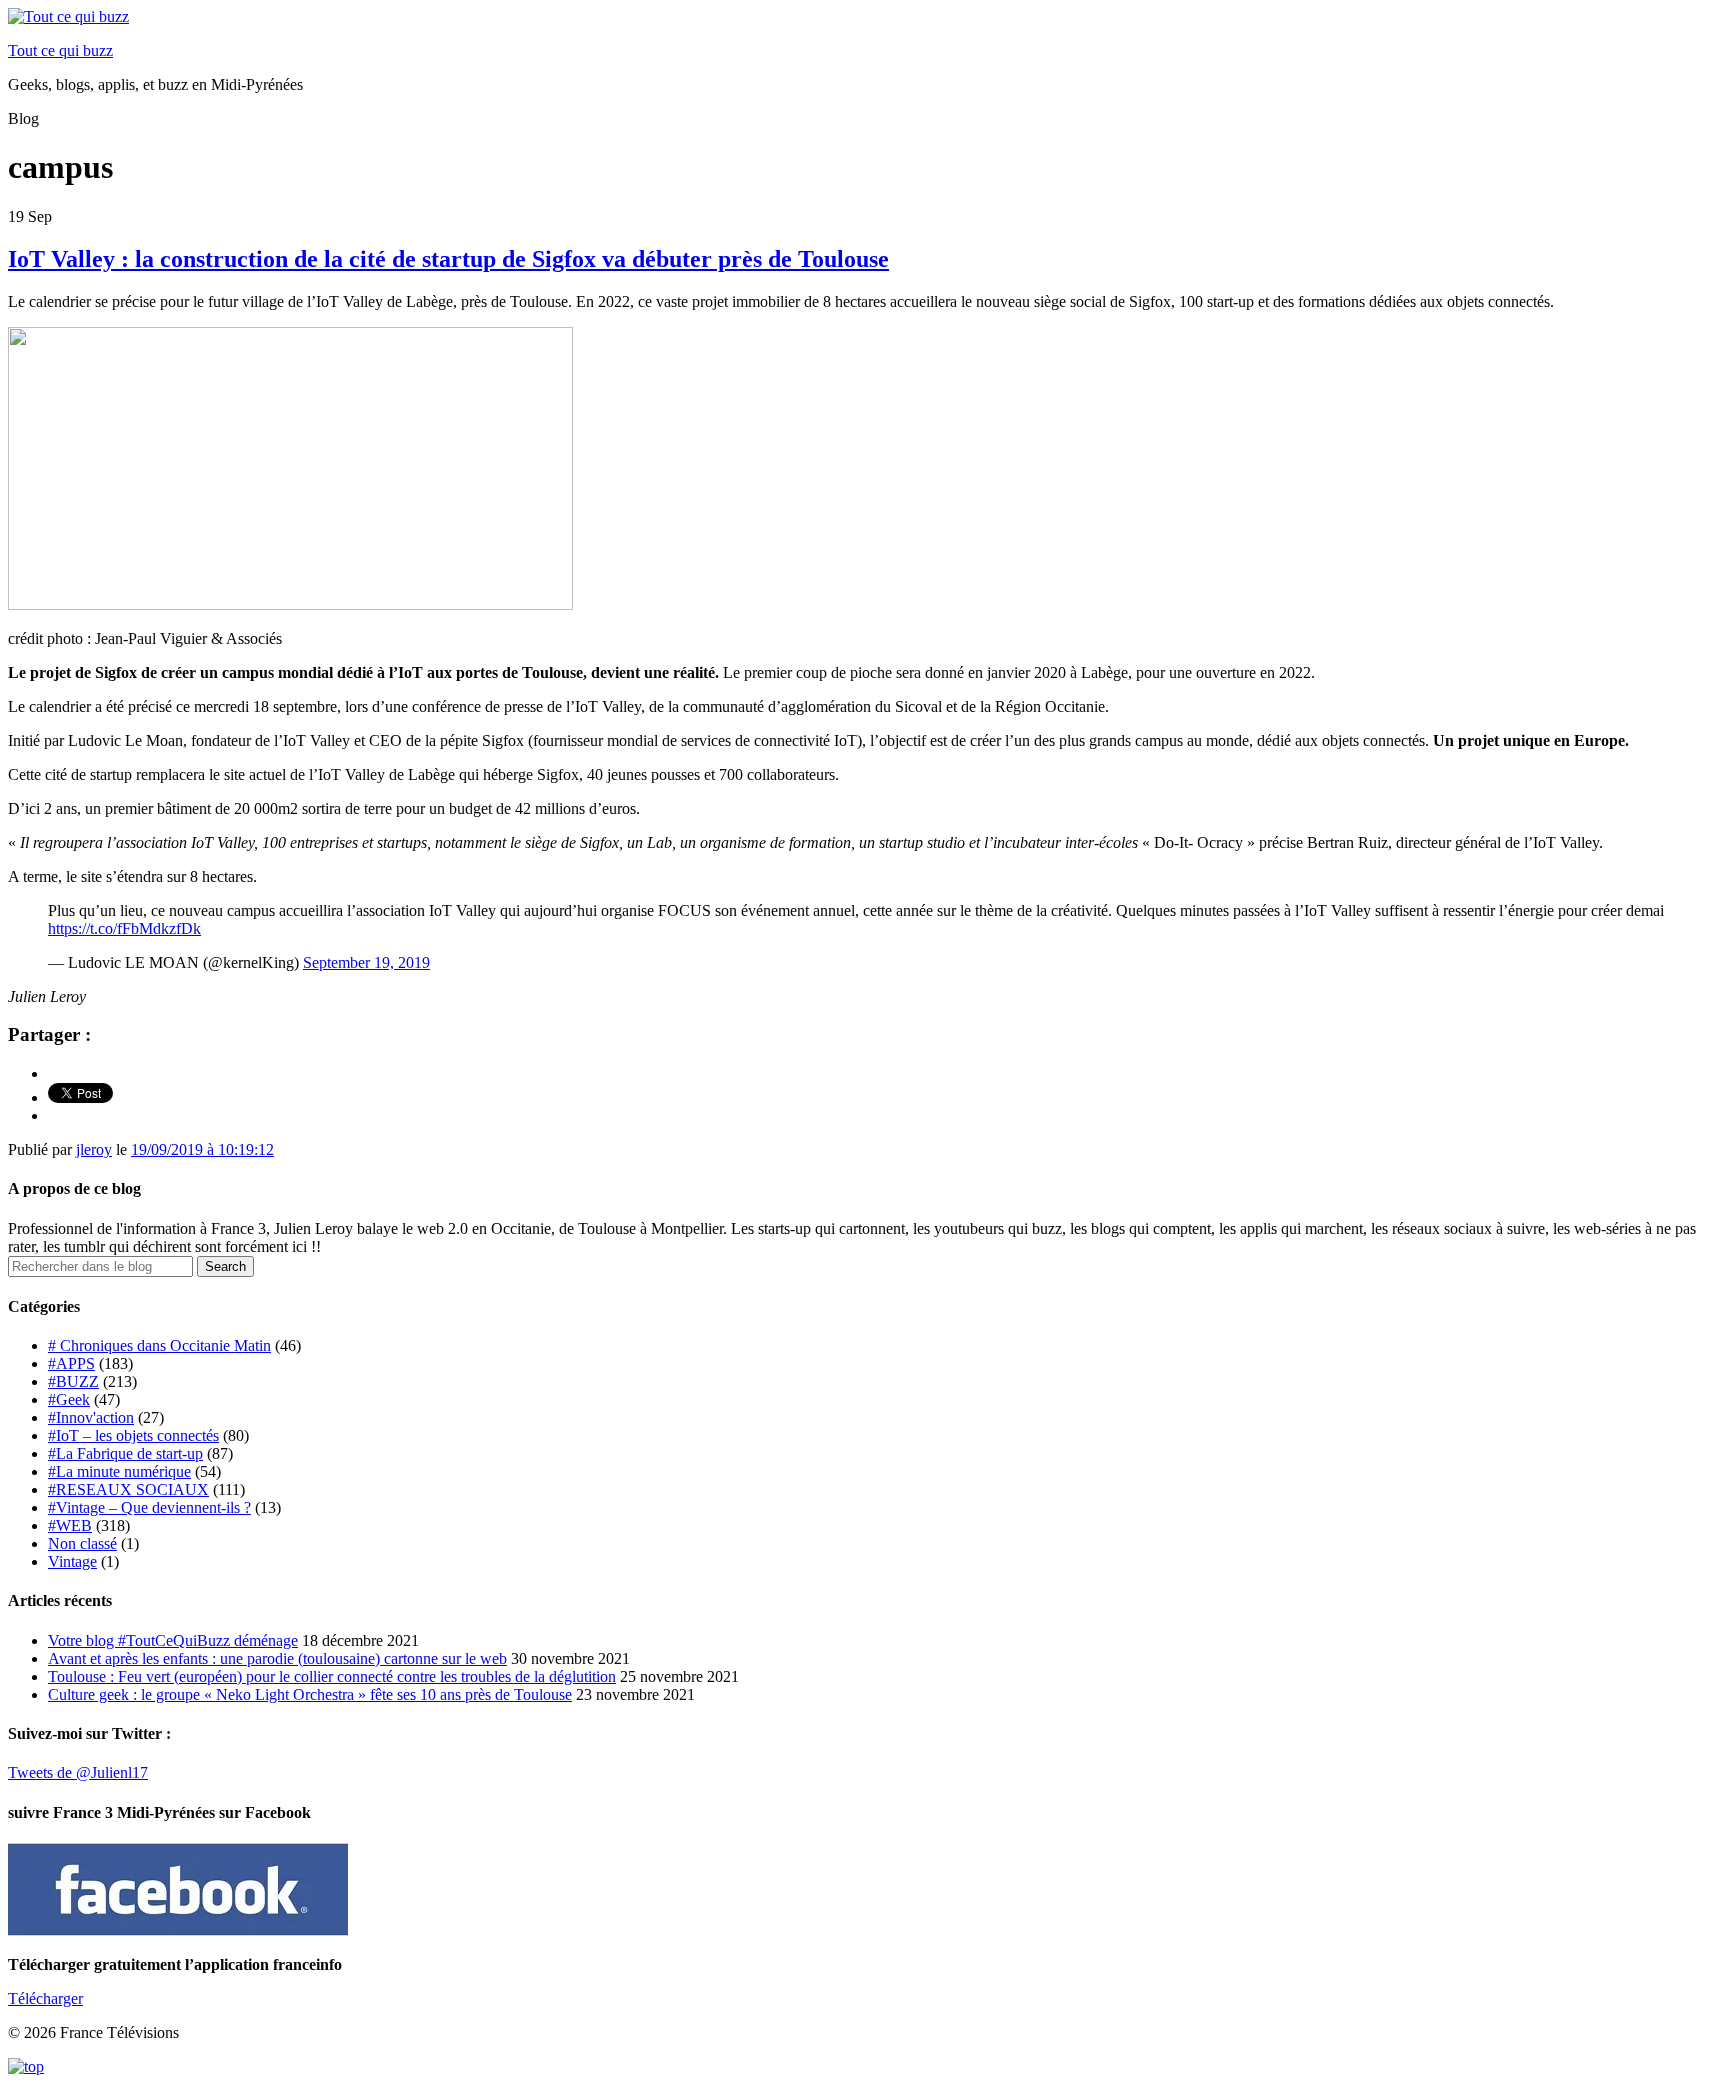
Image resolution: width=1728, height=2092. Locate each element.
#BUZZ (73, 1381)
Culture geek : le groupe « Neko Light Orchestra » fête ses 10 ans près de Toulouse (310, 1694)
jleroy (94, 1149)
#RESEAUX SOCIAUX (128, 1489)
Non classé (82, 1543)
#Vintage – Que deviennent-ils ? (149, 1507)
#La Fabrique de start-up (125, 1453)
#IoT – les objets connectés (133, 1435)
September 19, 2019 (366, 962)
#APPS (71, 1363)
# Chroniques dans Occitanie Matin (159, 1345)
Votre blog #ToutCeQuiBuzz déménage (173, 1640)
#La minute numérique (119, 1471)
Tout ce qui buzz (60, 50)
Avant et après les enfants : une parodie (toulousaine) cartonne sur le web (277, 1658)
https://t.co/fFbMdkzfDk (124, 928)
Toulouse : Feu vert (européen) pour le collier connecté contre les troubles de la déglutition (332, 1676)
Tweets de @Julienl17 (78, 1772)
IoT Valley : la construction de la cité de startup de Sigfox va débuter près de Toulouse (448, 259)
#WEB (70, 1525)
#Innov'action (91, 1417)
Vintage (72, 1561)
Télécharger (45, 1998)
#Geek (69, 1399)
